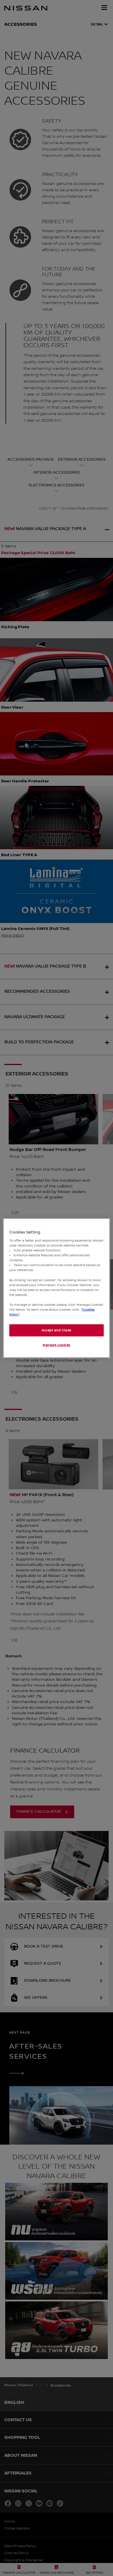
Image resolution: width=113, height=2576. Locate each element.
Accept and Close (57, 1330)
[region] (57, 1288)
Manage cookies (57, 1345)
